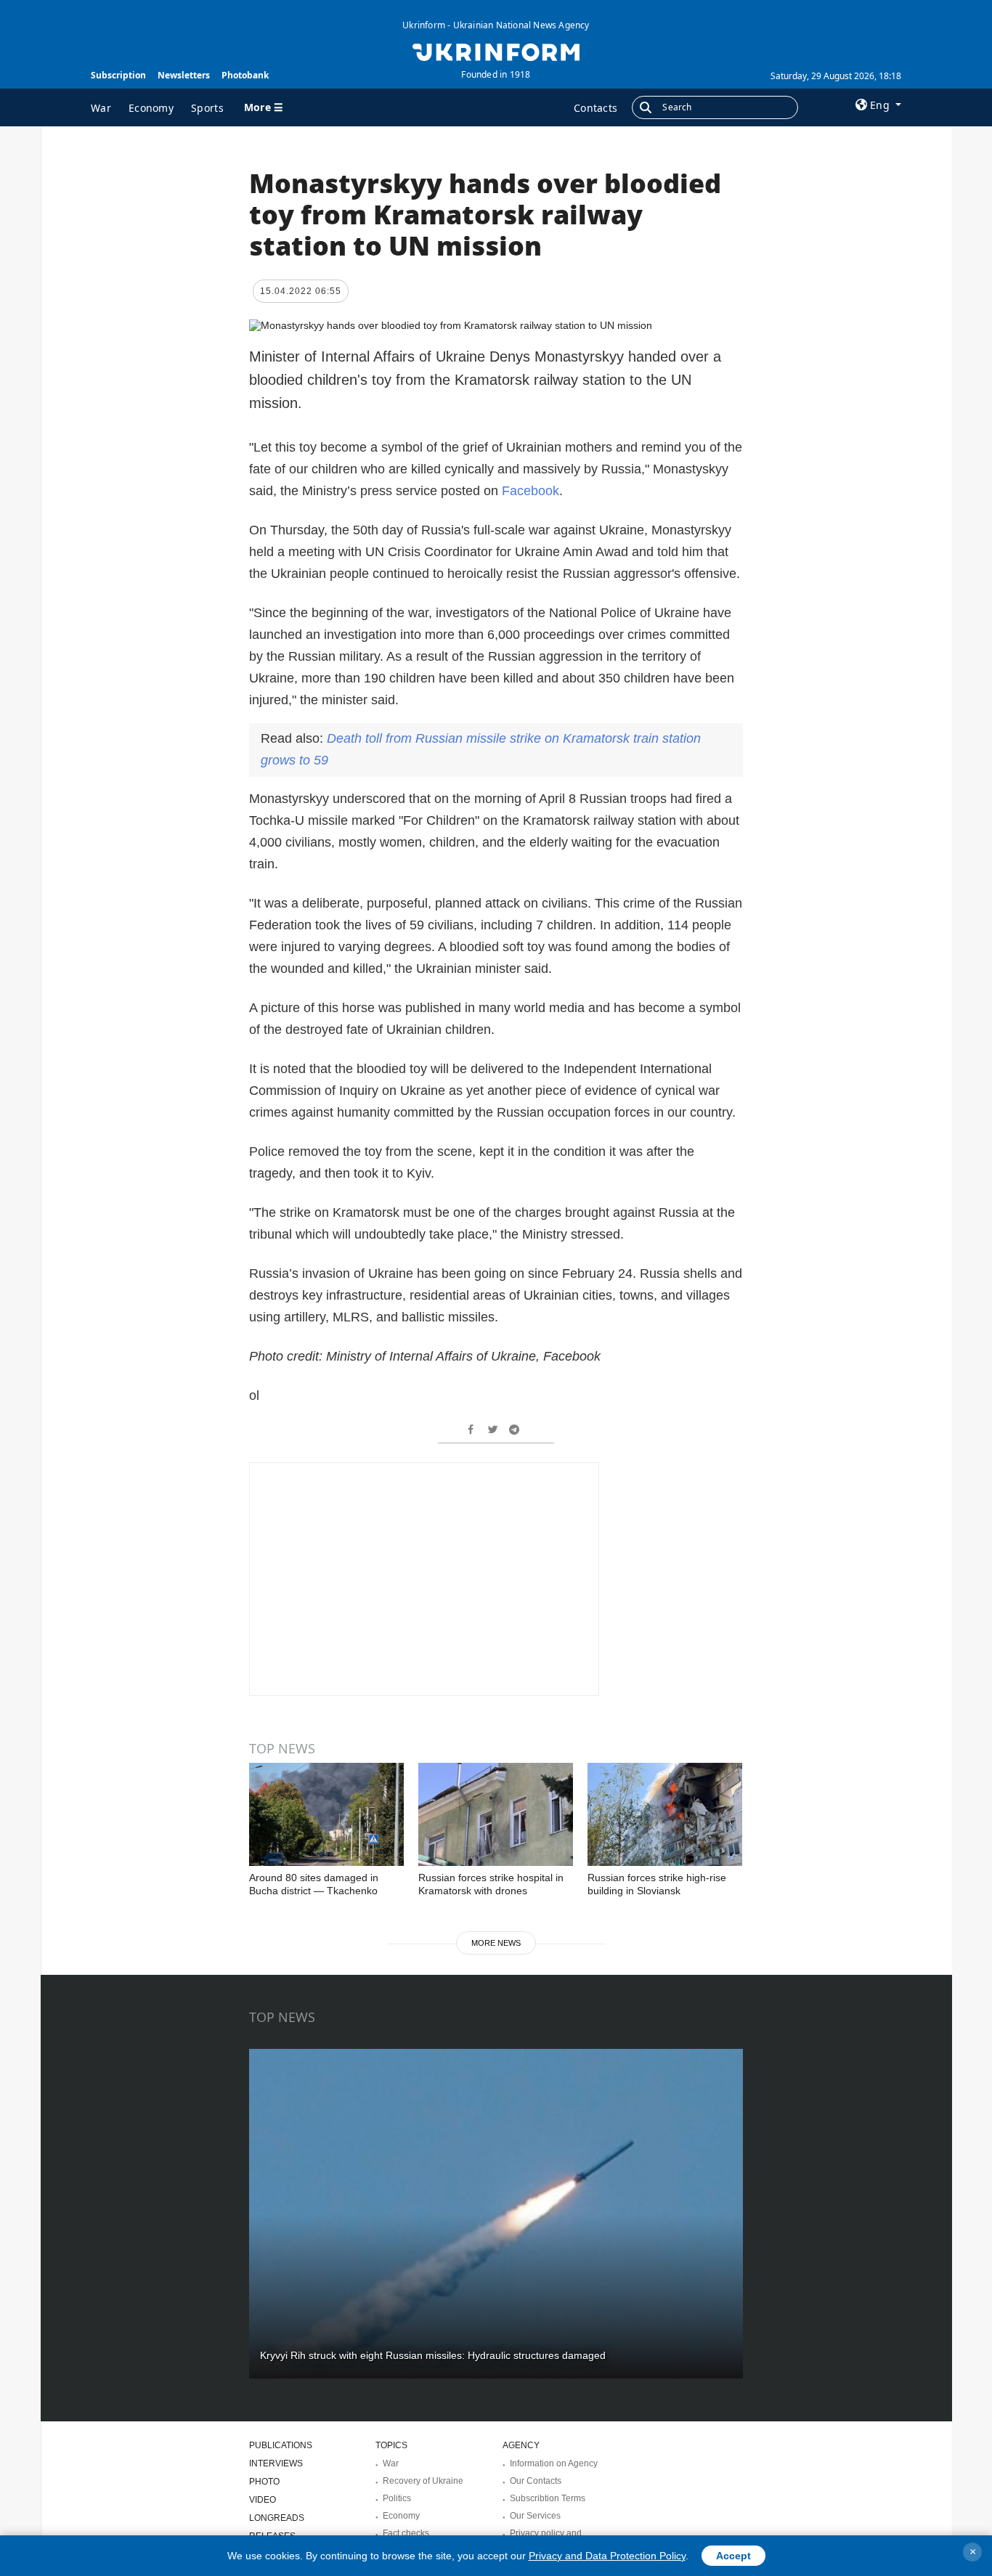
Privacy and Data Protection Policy (607, 2556)
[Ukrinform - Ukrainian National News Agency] (496, 51)
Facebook (530, 491)
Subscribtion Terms (548, 2498)
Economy (151, 108)
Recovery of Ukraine (423, 2481)
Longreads (277, 2518)
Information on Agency (554, 2463)
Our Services (535, 2516)
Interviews (276, 2463)
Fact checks (406, 2533)
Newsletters (184, 75)
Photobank (245, 75)
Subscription (118, 75)
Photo (264, 2482)
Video (263, 2500)
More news (496, 1943)
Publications (281, 2445)
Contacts (595, 108)
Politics (397, 2498)
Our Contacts (536, 2481)
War (101, 108)
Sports (207, 108)
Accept (733, 2556)
